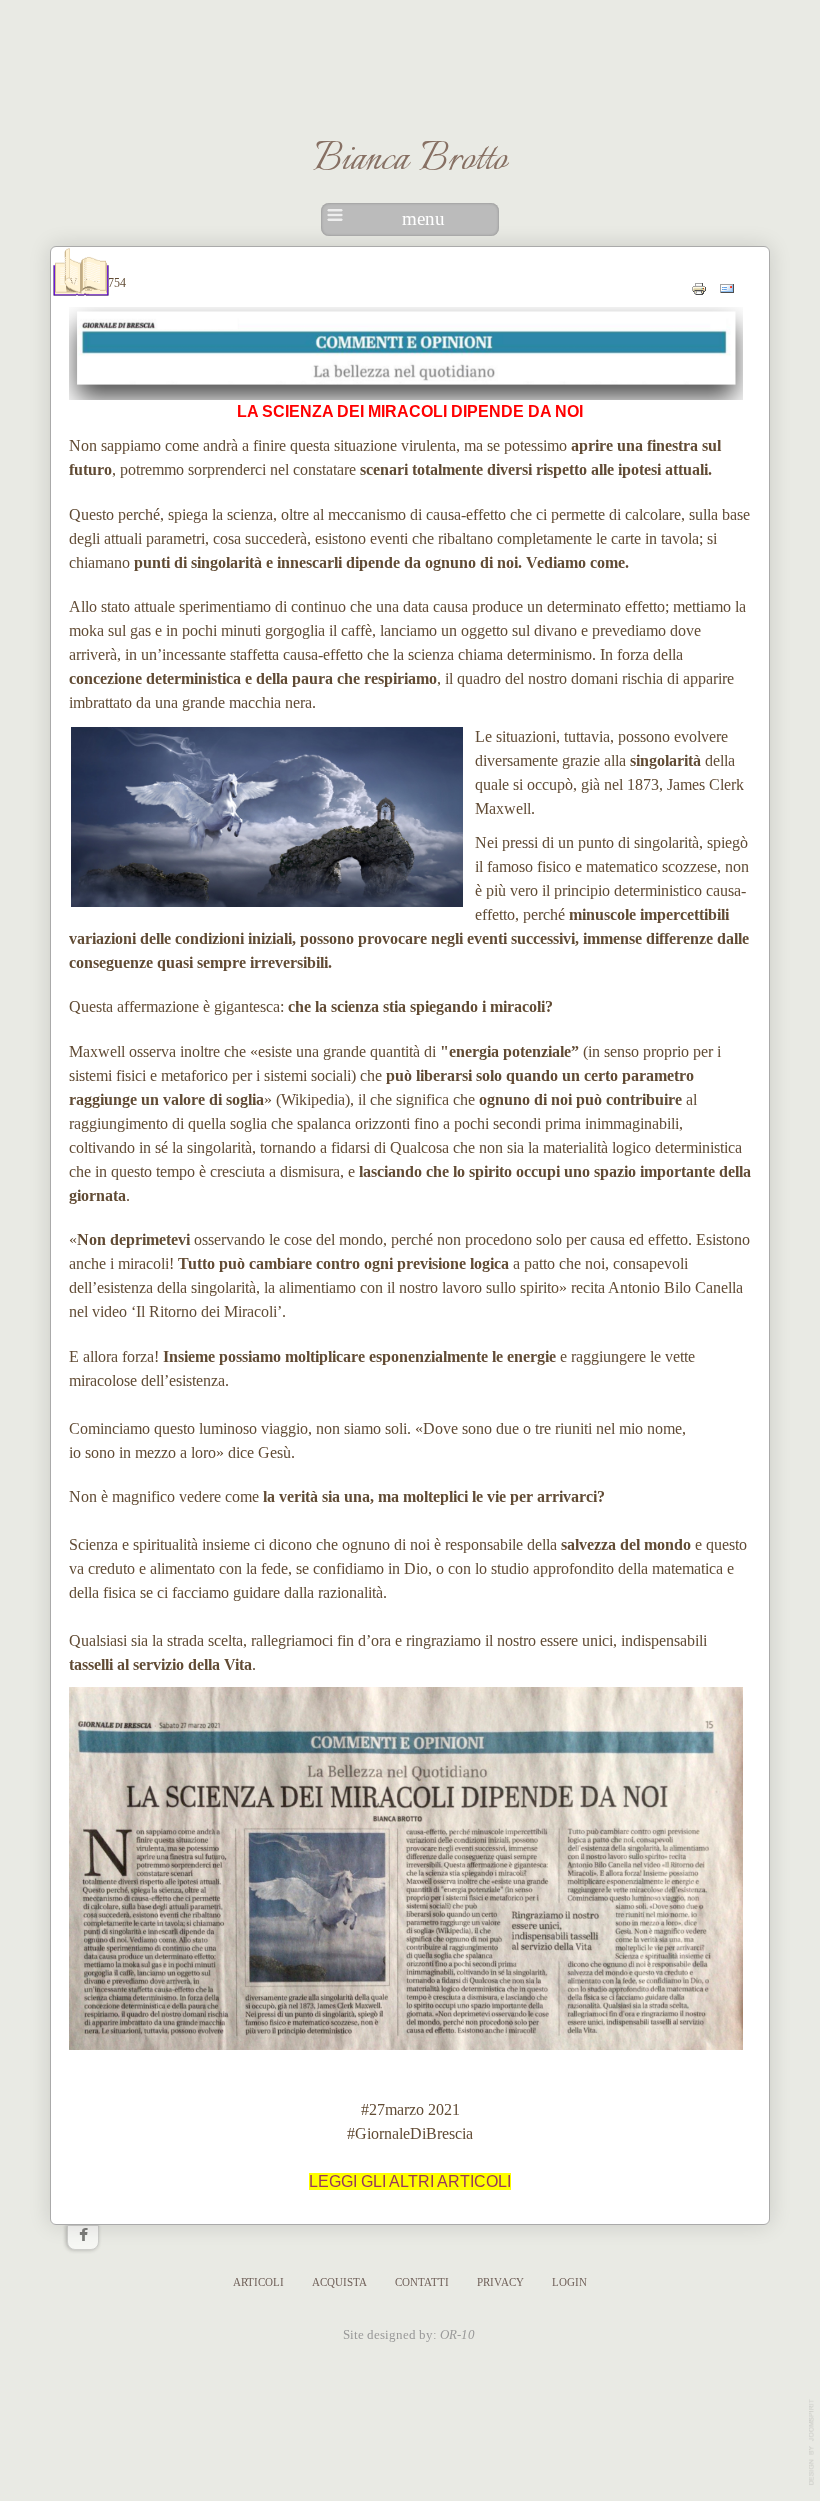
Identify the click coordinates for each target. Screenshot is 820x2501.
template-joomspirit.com (813, 2442)
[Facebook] (83, 2237)
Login (569, 2282)
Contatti (422, 2282)
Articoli (258, 2282)
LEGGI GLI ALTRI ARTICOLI (410, 2181)
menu (423, 218)
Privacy (500, 2282)
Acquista (339, 2282)
